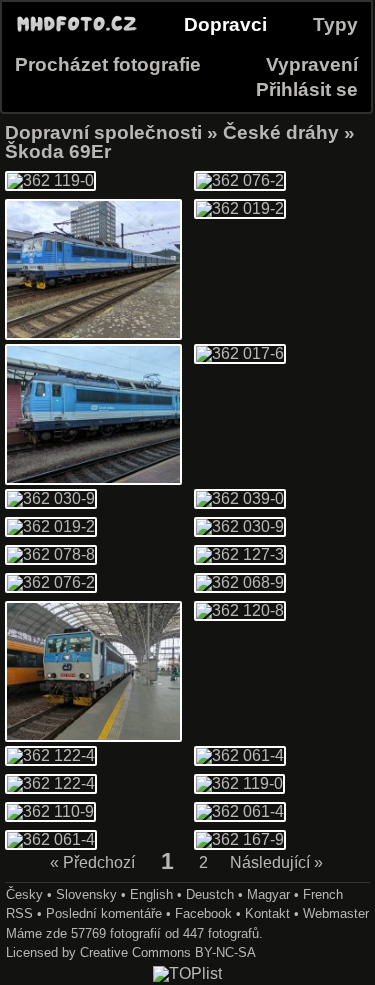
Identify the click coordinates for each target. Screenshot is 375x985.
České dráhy (281, 132)
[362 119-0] (50, 180)
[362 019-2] (240, 208)
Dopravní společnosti (103, 132)
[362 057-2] (93, 479)
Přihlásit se (307, 89)
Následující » (276, 863)
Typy (335, 24)
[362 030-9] (51, 498)
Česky (24, 894)
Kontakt (267, 913)
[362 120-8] (240, 610)
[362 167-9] (240, 839)
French (323, 894)
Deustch (210, 894)
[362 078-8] (51, 554)
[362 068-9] (240, 582)
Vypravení (312, 64)
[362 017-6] (93, 334)
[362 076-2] (240, 180)
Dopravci (225, 24)
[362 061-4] (240, 755)
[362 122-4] (51, 755)
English (151, 894)
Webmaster (336, 913)
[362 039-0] (240, 498)
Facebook (203, 913)
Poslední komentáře (104, 913)
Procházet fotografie (108, 64)
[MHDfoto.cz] (77, 32)
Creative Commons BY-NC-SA (168, 952)
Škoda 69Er (58, 151)
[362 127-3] (240, 554)
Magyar (268, 894)
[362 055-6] (93, 736)
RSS (19, 913)
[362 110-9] (50, 811)
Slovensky (86, 894)
